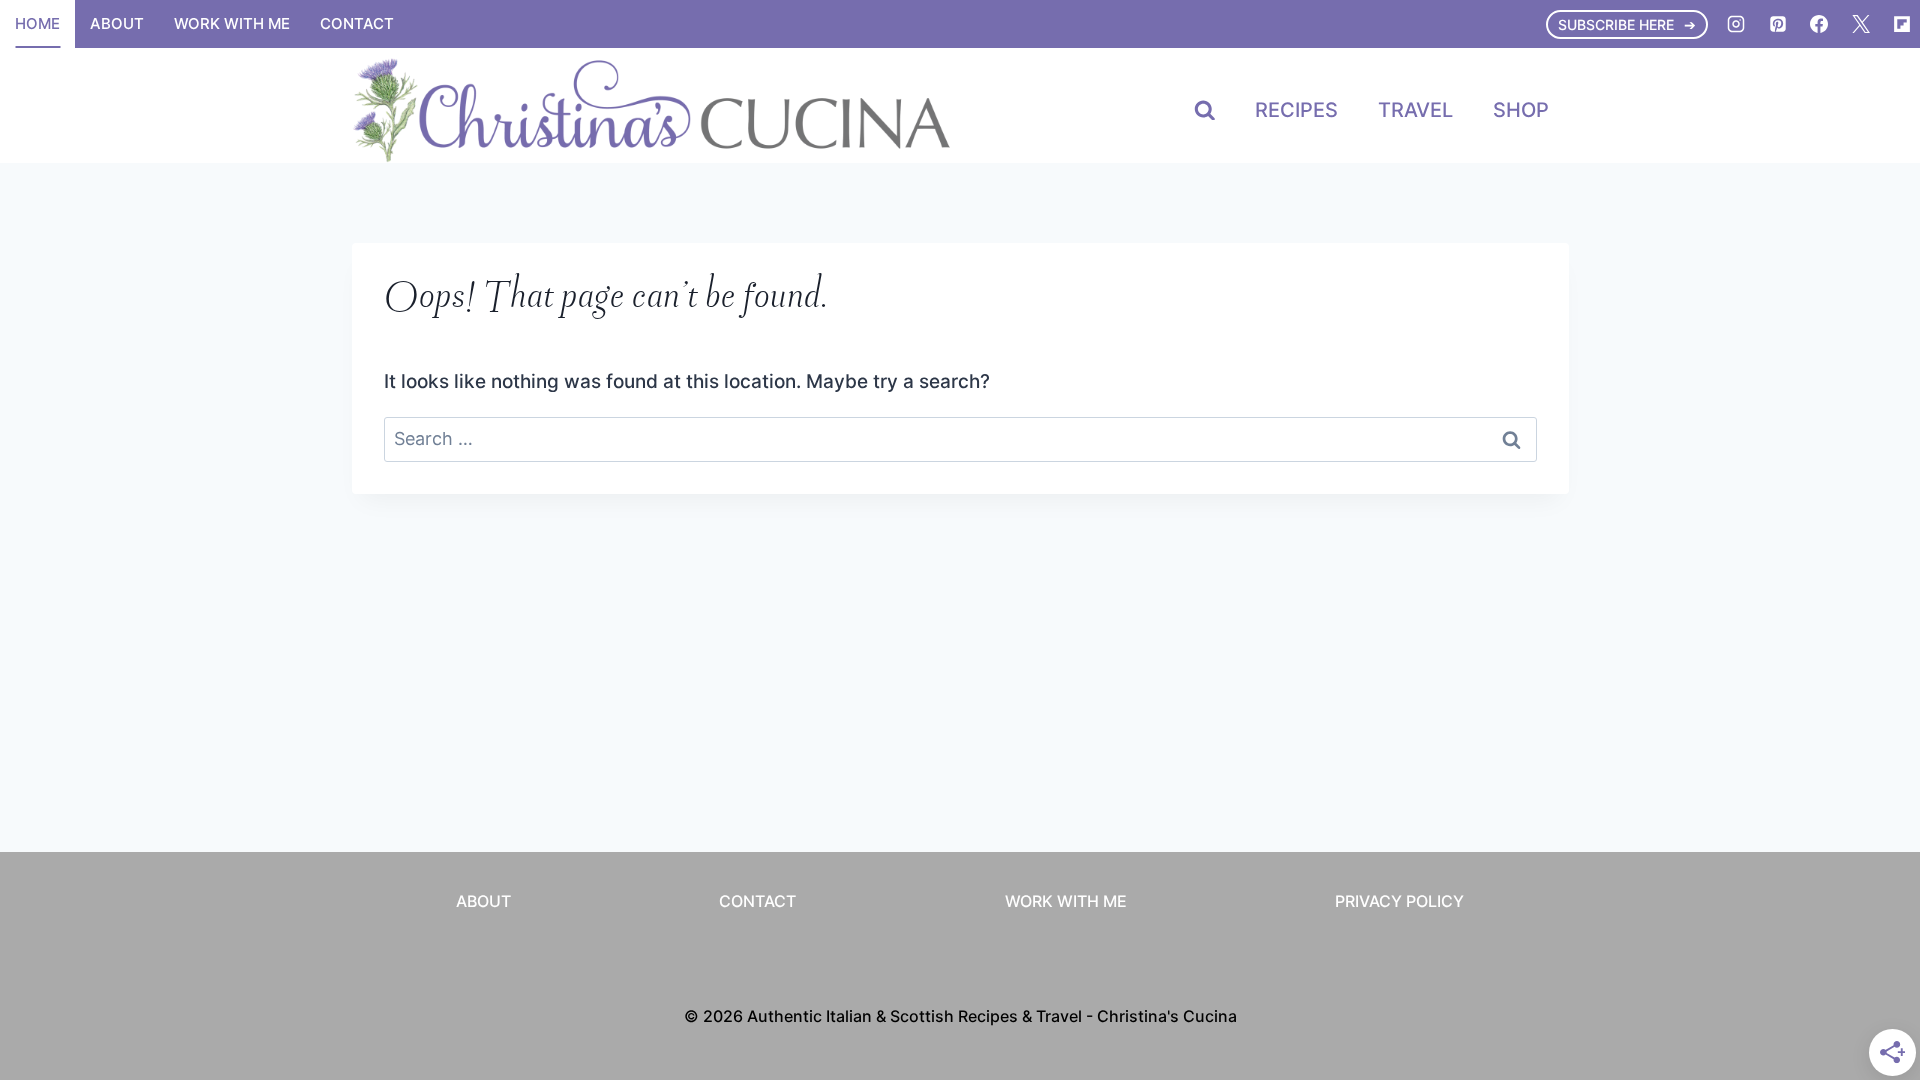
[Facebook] (1819, 24)
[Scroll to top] (1867, 817)
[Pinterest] (1778, 24)
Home (37, 23)
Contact (357, 23)
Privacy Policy (1399, 901)
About (117, 23)
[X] (1861, 24)
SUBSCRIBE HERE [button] (1616, 24)
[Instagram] (1736, 24)
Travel (1415, 110)
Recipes (1296, 110)
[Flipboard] (1902, 24)
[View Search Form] (1205, 111)
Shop (1521, 110)
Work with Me (232, 23)
